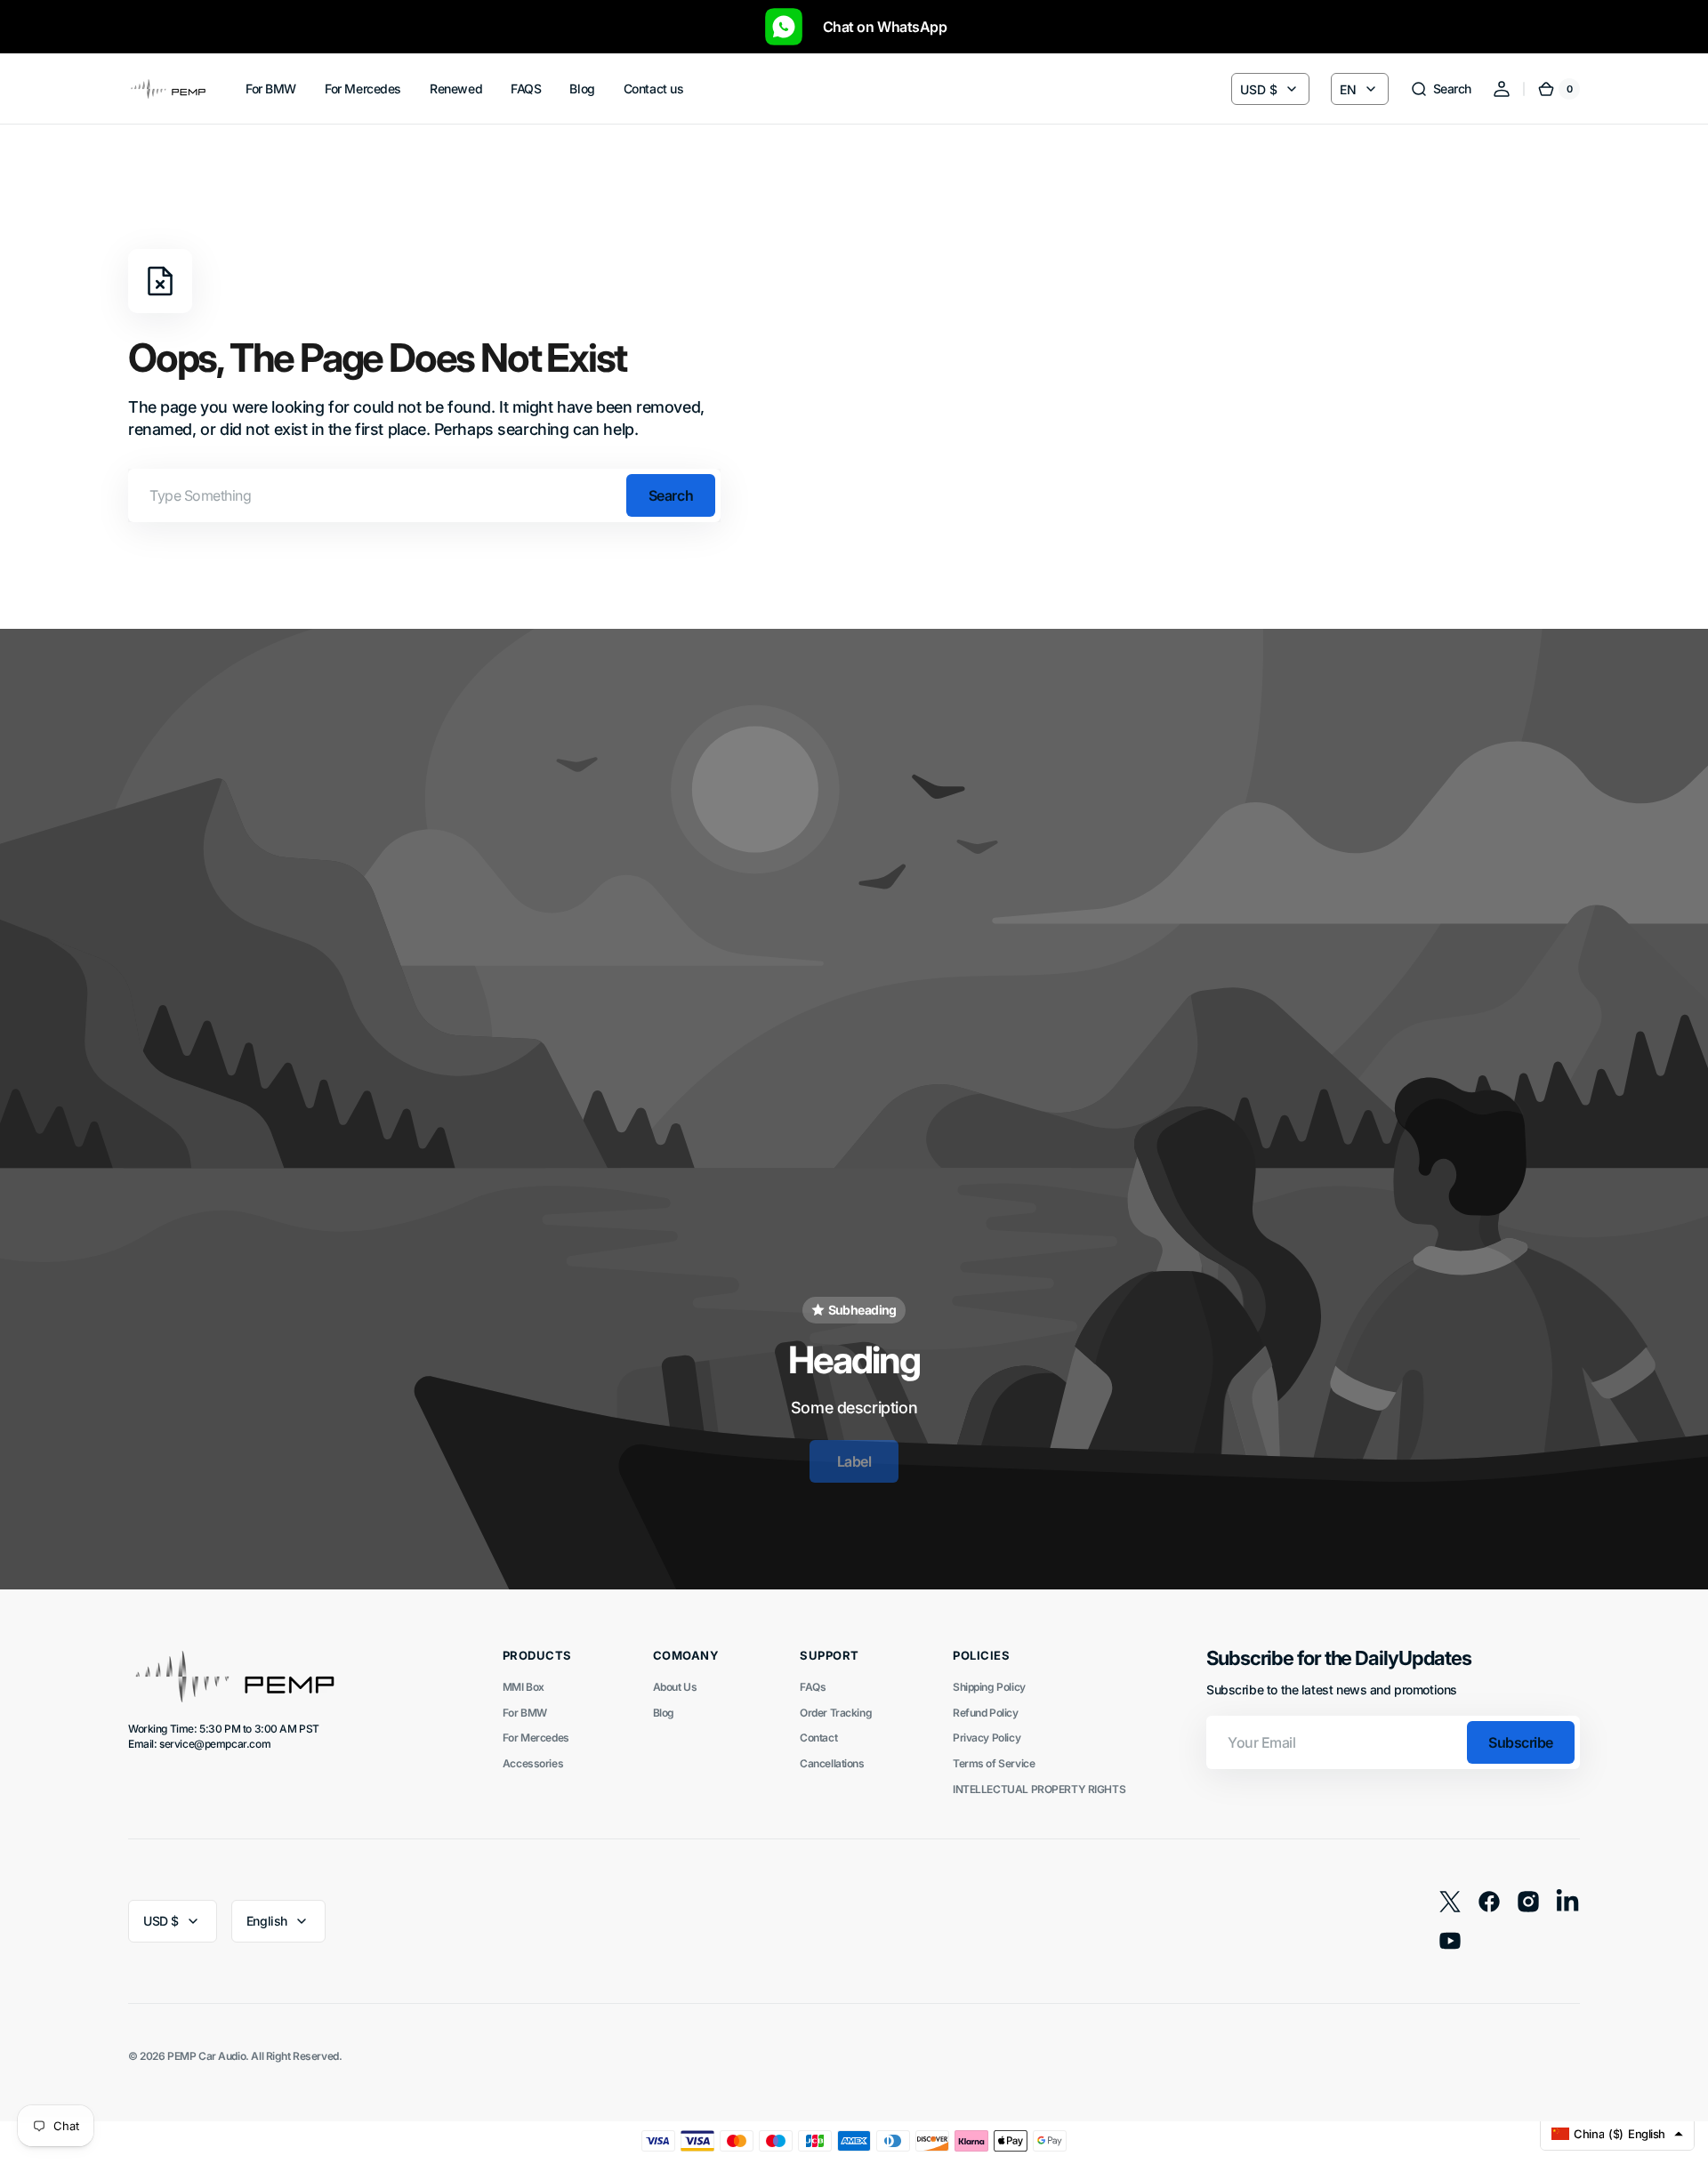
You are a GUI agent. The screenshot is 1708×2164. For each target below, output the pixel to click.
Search (671, 495)
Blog (664, 1713)
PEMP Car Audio (206, 2056)
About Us (675, 1687)
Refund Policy (986, 1713)
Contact (818, 1738)
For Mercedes (536, 1738)
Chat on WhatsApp (876, 27)
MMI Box (524, 1687)
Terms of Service (994, 1763)
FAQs (813, 1687)
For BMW (525, 1713)
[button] (1441, 89)
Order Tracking (836, 1713)
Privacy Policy (987, 1738)
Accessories (533, 1763)
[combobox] (424, 495)
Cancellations (832, 1763)
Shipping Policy (989, 1687)
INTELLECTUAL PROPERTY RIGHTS (1039, 1789)
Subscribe (1521, 1742)
